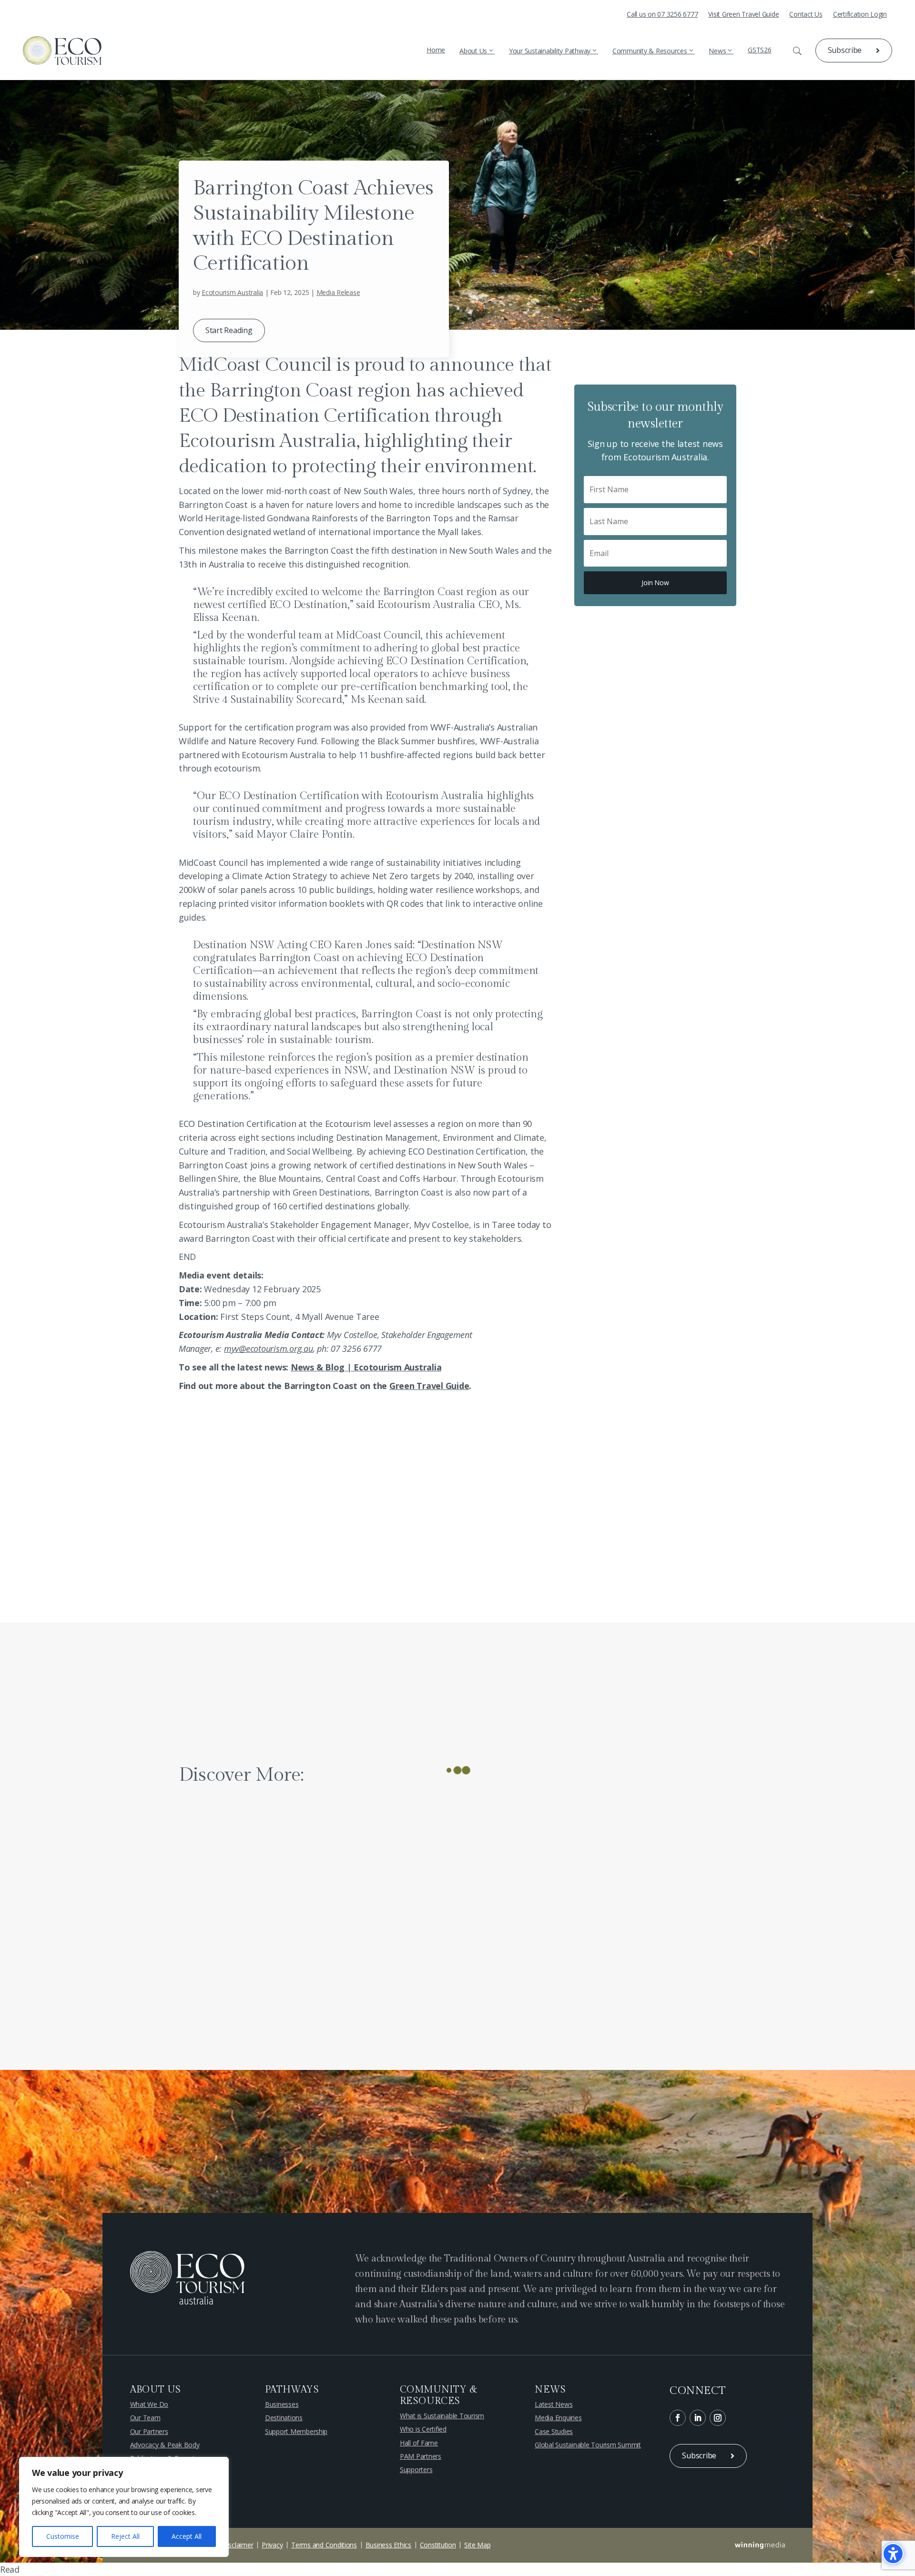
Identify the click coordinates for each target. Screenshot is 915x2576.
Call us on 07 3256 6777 (662, 15)
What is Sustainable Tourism (442, 2416)
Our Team (145, 2418)
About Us (473, 51)
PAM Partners (421, 2456)
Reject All (125, 2536)
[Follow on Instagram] (718, 2418)
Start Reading (229, 330)
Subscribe (845, 50)
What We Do (149, 2404)
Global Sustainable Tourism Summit (588, 2445)
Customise (63, 2536)
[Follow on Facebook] (678, 2418)
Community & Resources (650, 51)
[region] (124, 2507)
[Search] (790, 51)
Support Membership (296, 2432)
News (717, 51)
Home (436, 50)
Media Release (338, 292)
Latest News (554, 2404)
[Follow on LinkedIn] (698, 2418)
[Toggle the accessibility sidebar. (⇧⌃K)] (893, 2554)
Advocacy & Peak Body (165, 2445)
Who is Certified (423, 2429)
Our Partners (149, 2432)
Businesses (282, 2404)
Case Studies (554, 2432)
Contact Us (806, 15)
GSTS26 (760, 50)
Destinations (284, 2418)
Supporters (416, 2470)
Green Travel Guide (429, 1386)
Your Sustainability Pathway (550, 51)
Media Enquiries (558, 2418)
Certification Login (860, 15)
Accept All (187, 2536)
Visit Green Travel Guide (743, 15)
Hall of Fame (419, 2443)
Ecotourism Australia (232, 292)
